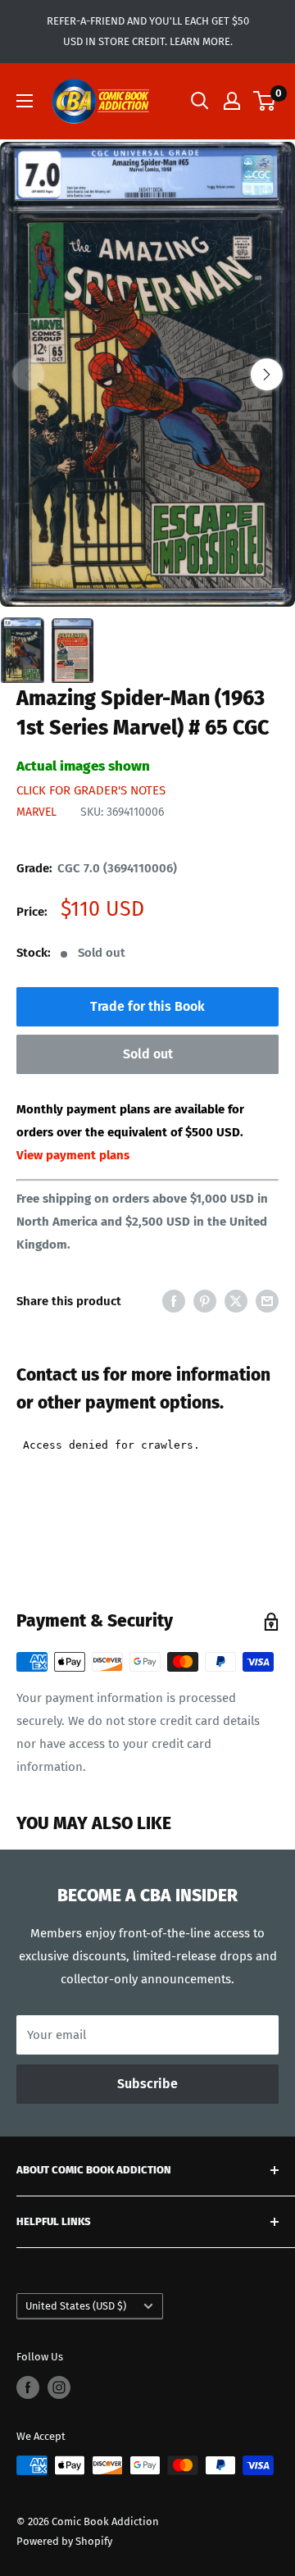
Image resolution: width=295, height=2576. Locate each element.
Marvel (36, 812)
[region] (147, 375)
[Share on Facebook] (174, 1301)
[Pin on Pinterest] (205, 1301)
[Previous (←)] (28, 374)
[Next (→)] (267, 374)
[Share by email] (267, 1301)
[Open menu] (25, 101)
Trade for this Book (147, 1006)
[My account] (232, 101)
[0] (265, 101)
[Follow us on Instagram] (59, 2387)
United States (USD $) (76, 2306)
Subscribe (147, 2084)
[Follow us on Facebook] (28, 2387)
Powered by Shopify (64, 2541)
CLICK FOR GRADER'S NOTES (91, 790)
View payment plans (73, 1155)
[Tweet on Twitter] (236, 1301)
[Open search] (200, 101)
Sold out (148, 1054)
